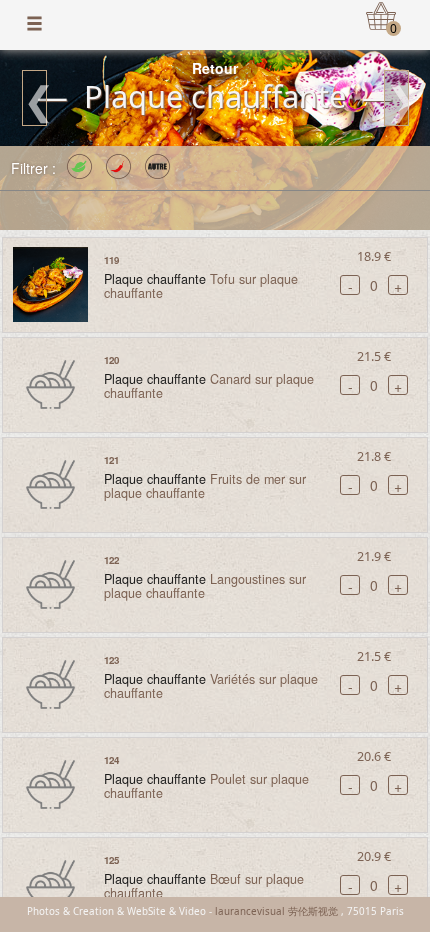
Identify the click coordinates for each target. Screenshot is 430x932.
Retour (215, 68)
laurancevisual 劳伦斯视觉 (276, 911)
